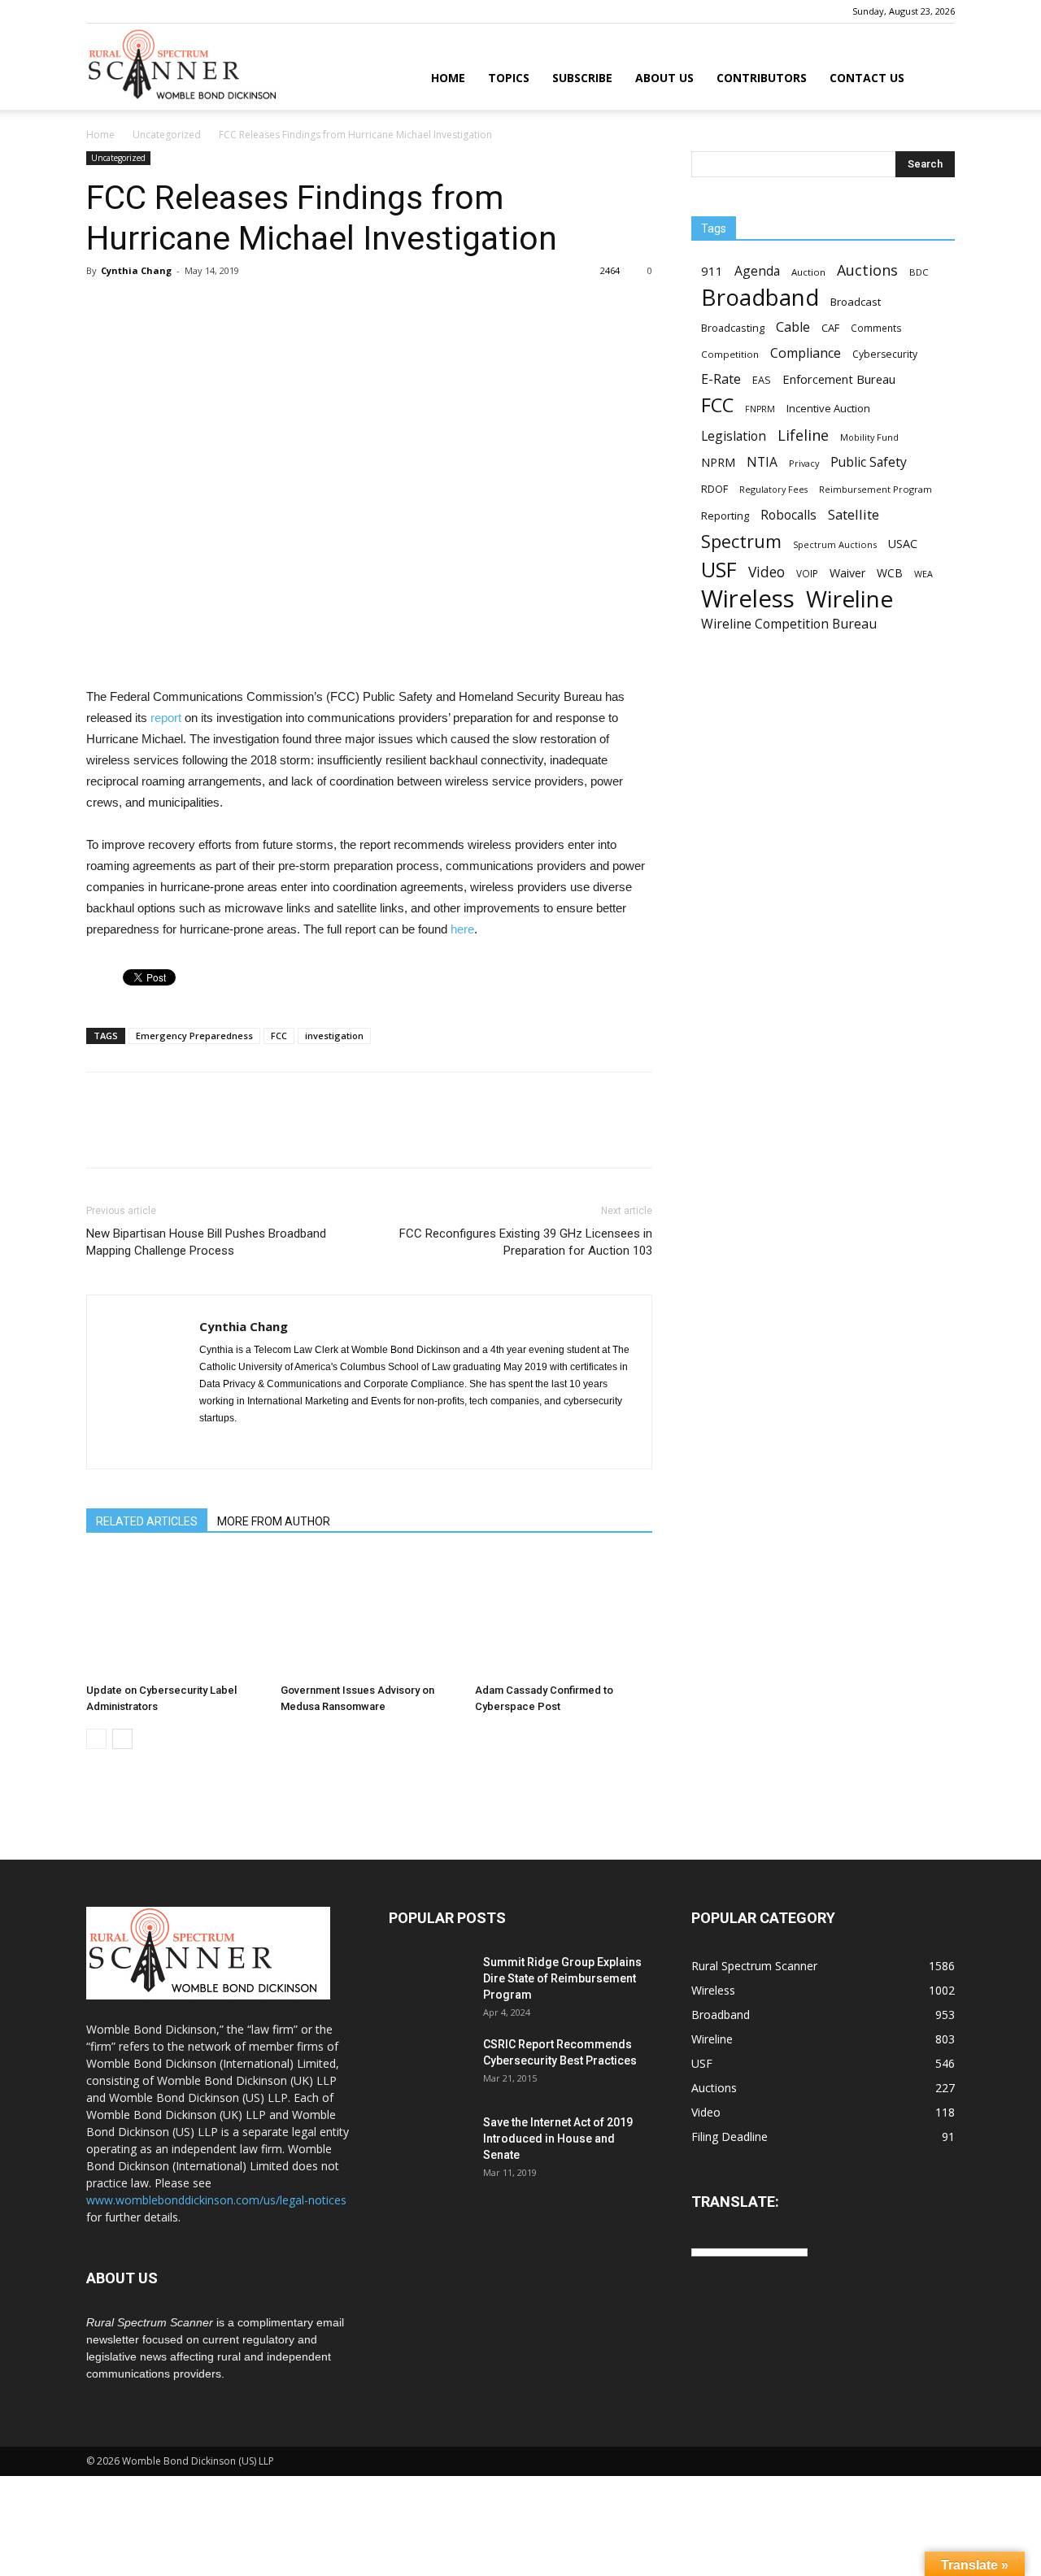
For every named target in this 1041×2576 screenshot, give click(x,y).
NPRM (718, 462)
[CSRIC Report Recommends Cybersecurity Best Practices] (429, 2065)
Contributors (762, 78)
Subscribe (582, 78)
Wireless (748, 599)
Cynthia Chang (136, 270)
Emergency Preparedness (194, 1036)
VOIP (807, 573)
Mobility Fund (869, 437)
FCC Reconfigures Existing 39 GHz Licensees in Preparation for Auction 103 (526, 1242)
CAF (830, 328)
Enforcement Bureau (839, 379)
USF (719, 570)
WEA (923, 574)
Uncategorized (167, 135)
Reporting (725, 516)
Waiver (847, 573)
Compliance (806, 353)
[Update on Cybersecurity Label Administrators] (175, 1616)
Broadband (760, 297)
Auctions (867, 270)
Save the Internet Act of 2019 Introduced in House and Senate (558, 2139)
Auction (808, 272)
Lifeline (803, 435)
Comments (876, 328)
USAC (903, 544)
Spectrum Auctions (835, 544)
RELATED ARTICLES (147, 1521)
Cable (793, 327)
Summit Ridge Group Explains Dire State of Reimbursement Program (562, 1978)
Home (448, 78)
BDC (919, 272)
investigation (334, 1036)
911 (712, 271)
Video (767, 572)
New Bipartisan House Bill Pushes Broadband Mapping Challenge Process (206, 1242)
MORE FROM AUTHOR (274, 1521)
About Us (664, 78)
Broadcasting (733, 328)
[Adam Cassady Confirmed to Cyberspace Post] (564, 1616)
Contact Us (867, 78)
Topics (509, 78)
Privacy (804, 463)
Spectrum (741, 541)
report (166, 718)
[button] (935, 79)
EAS (762, 380)
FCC (279, 1036)
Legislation (734, 436)
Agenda (757, 271)
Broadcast (856, 302)
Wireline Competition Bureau (789, 624)
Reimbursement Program (875, 489)
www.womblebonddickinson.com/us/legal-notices (216, 2200)
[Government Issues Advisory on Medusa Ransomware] (369, 1616)
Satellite (854, 514)
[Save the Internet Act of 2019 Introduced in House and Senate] (429, 2143)
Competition (730, 354)
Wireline (849, 599)
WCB (890, 573)
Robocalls (788, 515)
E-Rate (721, 379)
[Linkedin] (213, 1446)
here (462, 929)
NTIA (762, 462)
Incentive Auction (828, 408)
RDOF (714, 489)
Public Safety (869, 462)
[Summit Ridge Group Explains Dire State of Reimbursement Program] (429, 1982)
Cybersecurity (885, 354)
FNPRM (760, 409)
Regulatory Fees (773, 489)
